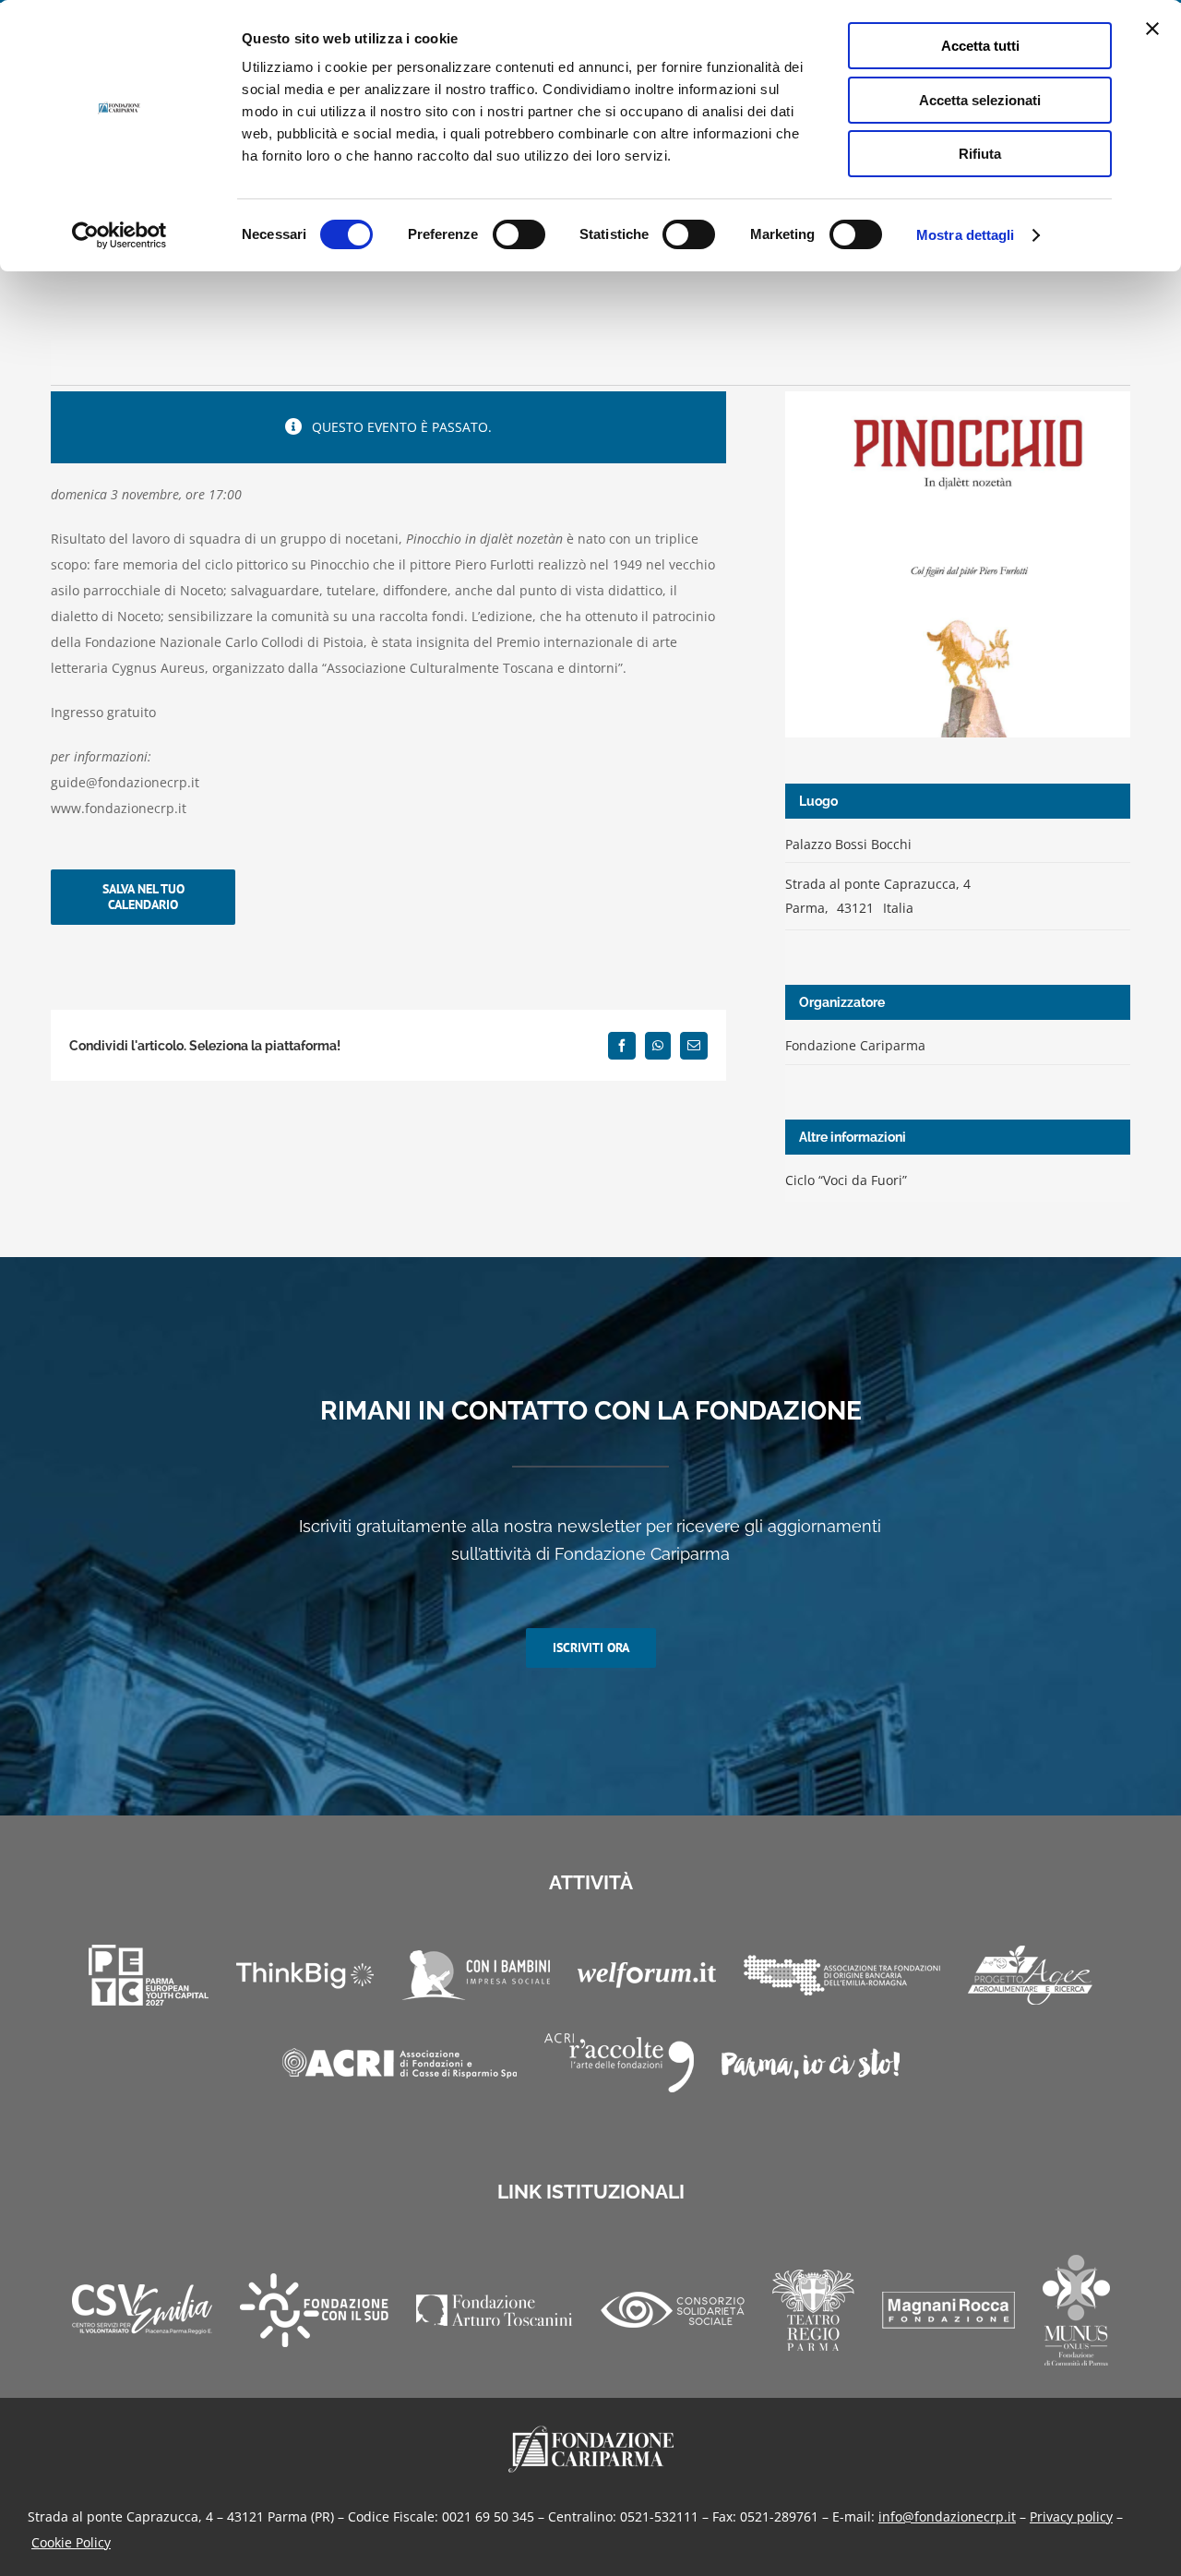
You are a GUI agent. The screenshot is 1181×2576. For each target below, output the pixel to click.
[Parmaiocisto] (811, 2063)
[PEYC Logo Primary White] (149, 1975)
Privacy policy (1071, 2516)
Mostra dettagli (966, 235)
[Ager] (1030, 1975)
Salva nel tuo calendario (143, 897)
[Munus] (1076, 2310)
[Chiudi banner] (1152, 29)
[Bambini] (476, 1975)
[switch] (519, 234)
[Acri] (400, 2063)
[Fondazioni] (842, 1975)
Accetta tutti (980, 46)
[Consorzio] (673, 2310)
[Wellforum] (647, 1975)
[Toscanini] (495, 2310)
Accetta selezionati (980, 100)
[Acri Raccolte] (619, 2063)
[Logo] (591, 2432)
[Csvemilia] (142, 2310)
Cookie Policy (71, 2542)
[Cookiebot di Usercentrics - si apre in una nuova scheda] (119, 235)
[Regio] (813, 2310)
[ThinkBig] (305, 1976)
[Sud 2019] (314, 2310)
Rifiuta (980, 154)
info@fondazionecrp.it (947, 2516)
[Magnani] (948, 2310)
